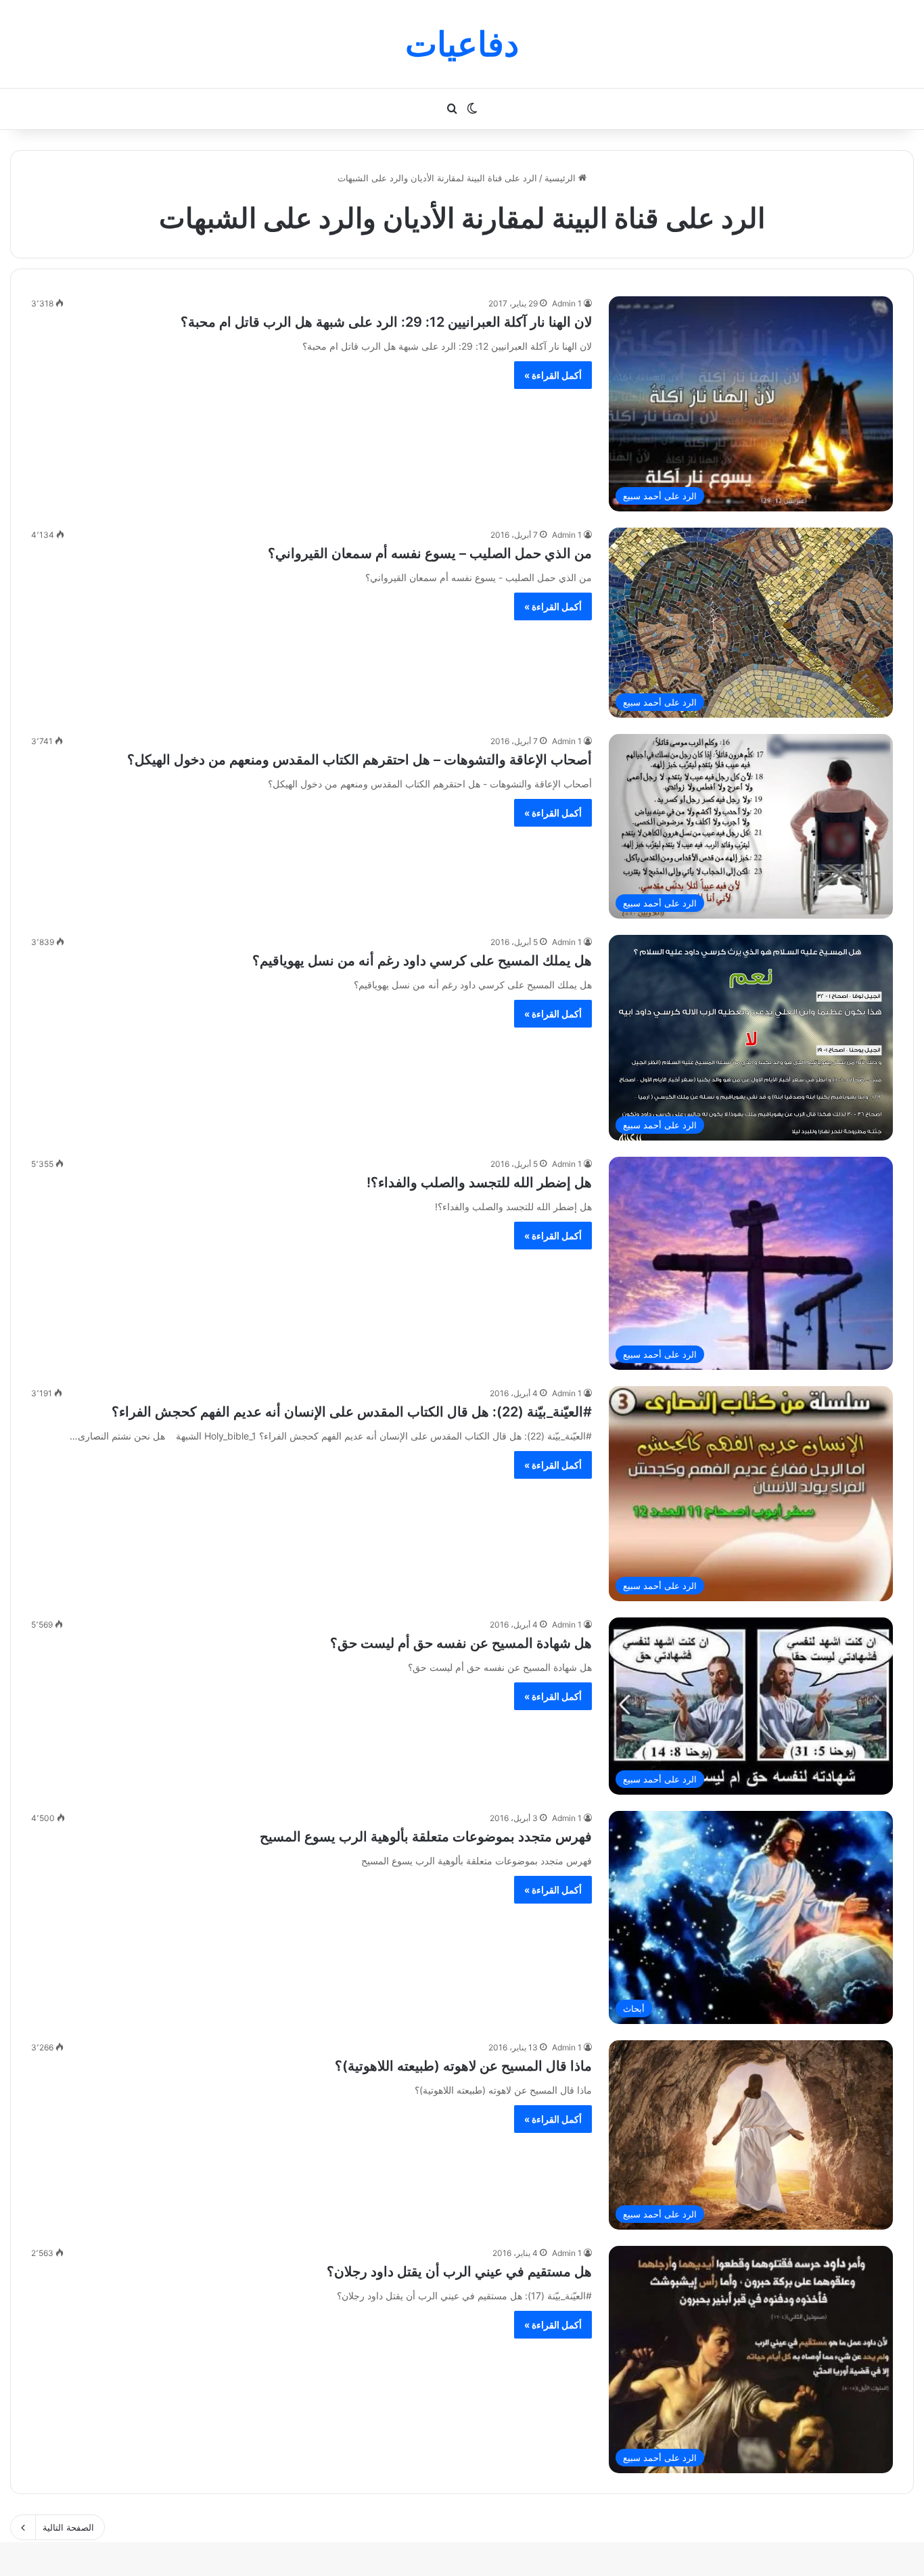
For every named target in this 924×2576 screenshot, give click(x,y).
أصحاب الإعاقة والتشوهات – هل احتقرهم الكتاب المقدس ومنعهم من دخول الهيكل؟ (360, 760)
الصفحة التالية (68, 2527)
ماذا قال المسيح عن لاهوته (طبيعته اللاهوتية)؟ (463, 2066)
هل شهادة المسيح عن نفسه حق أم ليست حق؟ (461, 1643)
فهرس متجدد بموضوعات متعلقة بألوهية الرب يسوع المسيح (426, 1837)
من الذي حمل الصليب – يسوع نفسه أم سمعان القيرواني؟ (430, 553)
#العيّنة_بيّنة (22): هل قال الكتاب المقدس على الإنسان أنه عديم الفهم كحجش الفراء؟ (352, 1412)
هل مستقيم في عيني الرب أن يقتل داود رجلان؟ (459, 2272)
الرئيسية (561, 178)
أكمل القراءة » (553, 375)
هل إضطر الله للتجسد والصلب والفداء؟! (479, 1182)
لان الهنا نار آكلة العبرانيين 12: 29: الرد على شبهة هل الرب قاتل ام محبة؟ (386, 322)
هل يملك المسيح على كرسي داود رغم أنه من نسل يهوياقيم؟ (422, 961)
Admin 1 (567, 303)
